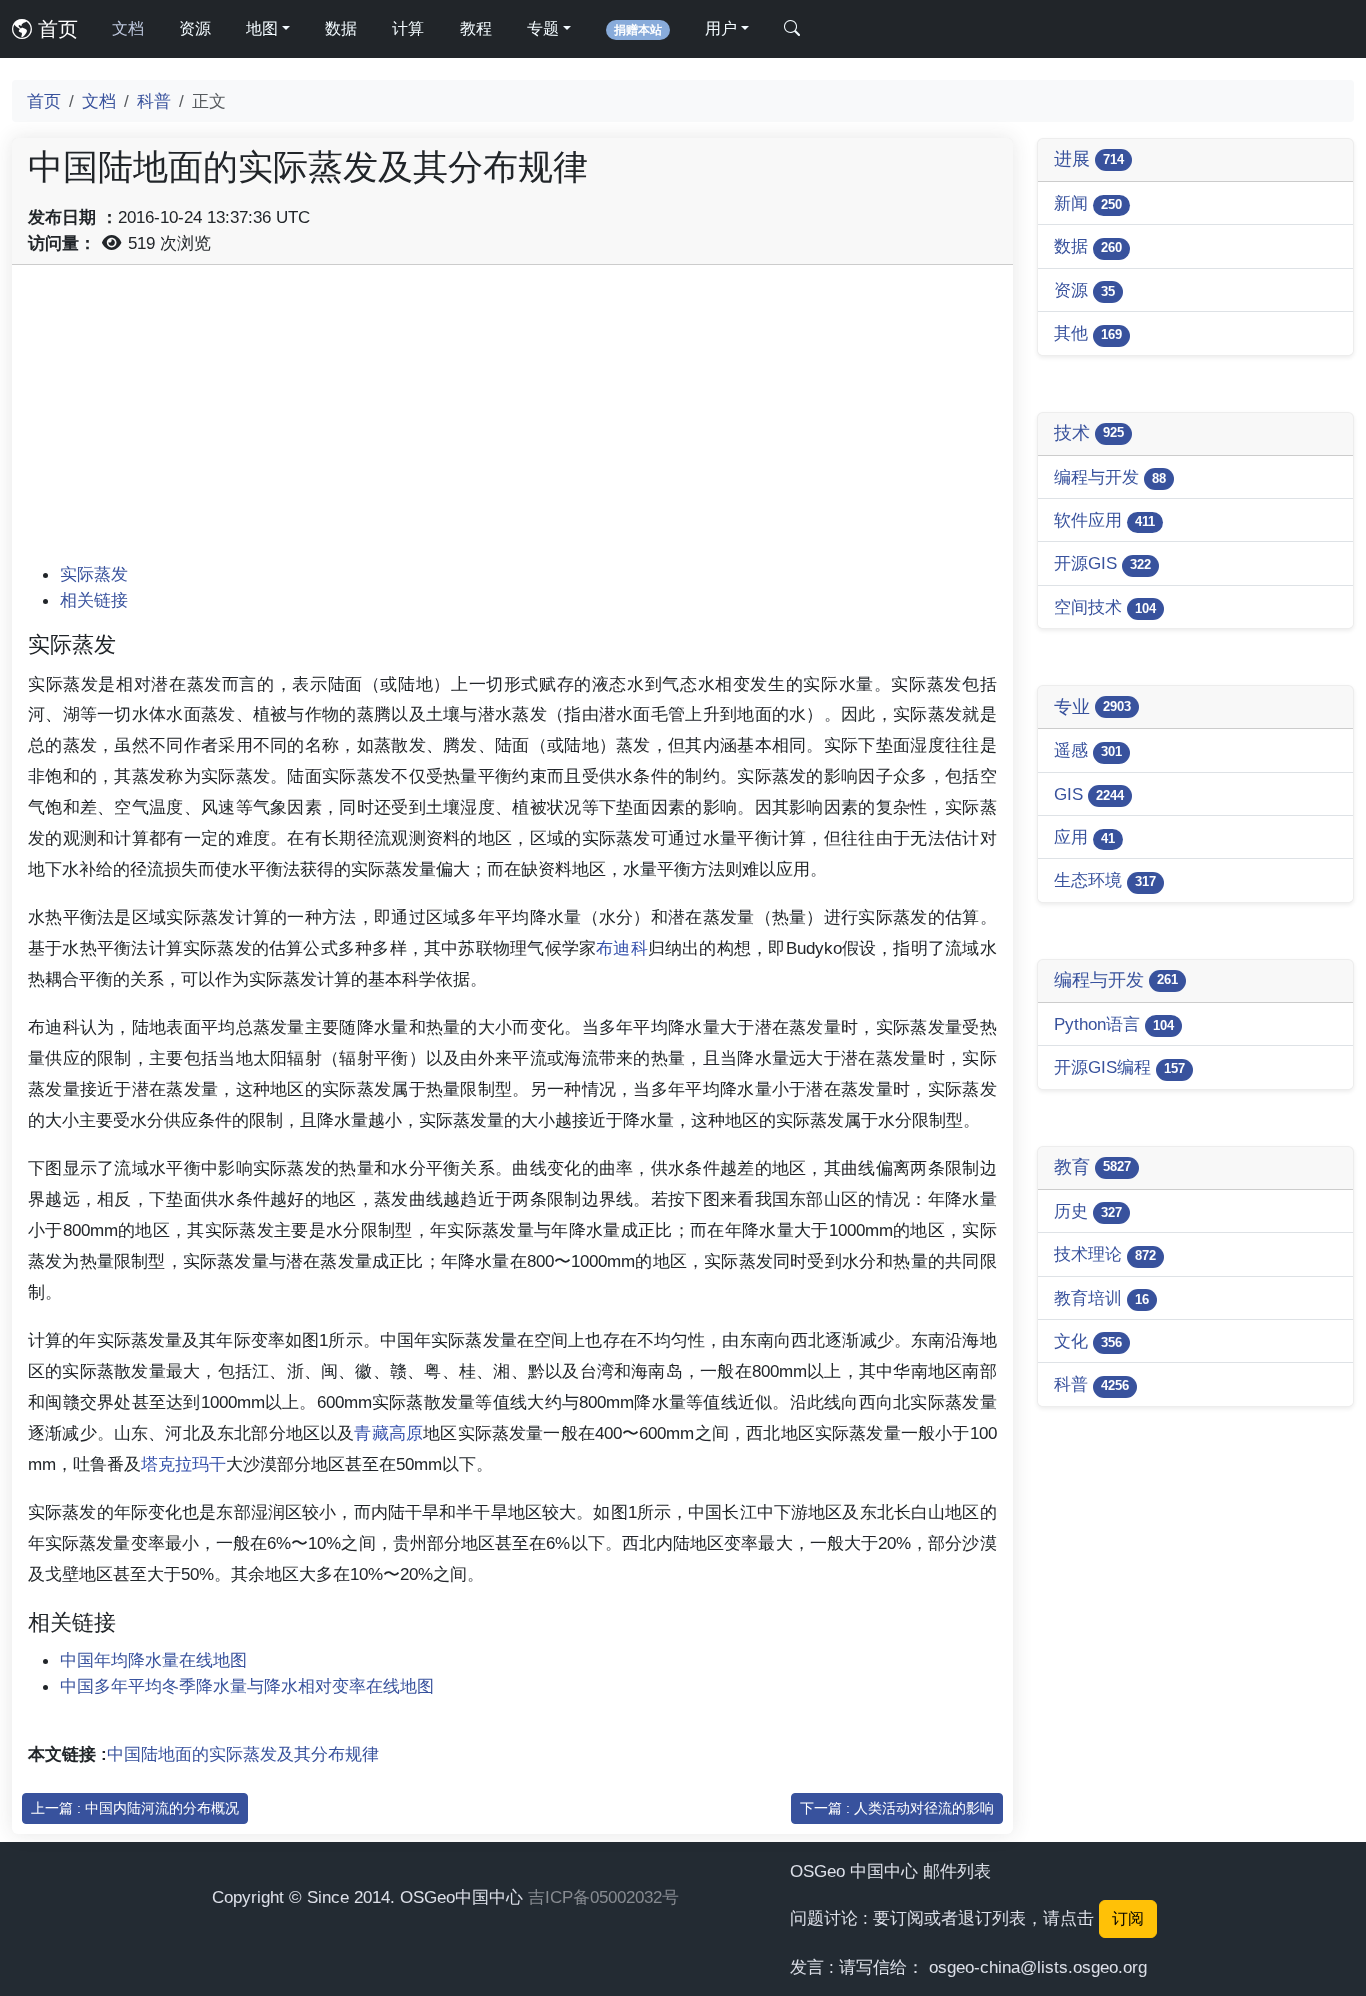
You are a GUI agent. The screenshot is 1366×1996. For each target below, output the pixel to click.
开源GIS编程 (1119, 1067)
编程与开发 (1110, 477)
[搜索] (792, 29)
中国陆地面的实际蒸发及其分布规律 (243, 1754)
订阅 (1128, 1918)
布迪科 (622, 948)
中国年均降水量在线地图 (153, 1660)
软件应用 (1104, 520)
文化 (1088, 1341)
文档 (128, 28)
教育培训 (1101, 1298)
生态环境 (1105, 880)
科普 (154, 101)
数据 (341, 28)
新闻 (1088, 203)
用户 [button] (721, 28)
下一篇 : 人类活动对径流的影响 (897, 1808)
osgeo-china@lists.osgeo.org (1038, 1967)
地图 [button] (262, 28)
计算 (408, 28)
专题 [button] (543, 28)
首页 (55, 29)
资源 (195, 28)
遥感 (1088, 750)
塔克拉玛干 (183, 1464)
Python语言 (1114, 1024)
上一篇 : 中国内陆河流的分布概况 (135, 1808)
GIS (1089, 794)
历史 (1088, 1211)
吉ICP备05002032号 (603, 1897)
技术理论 (1105, 1254)
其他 (1088, 333)
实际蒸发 (94, 574)
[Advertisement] (512, 421)
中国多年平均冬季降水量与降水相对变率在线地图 (247, 1686)
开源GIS (1102, 563)
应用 (1084, 837)
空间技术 (1105, 607)
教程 (476, 28)
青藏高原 (388, 1433)
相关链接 (94, 600)
